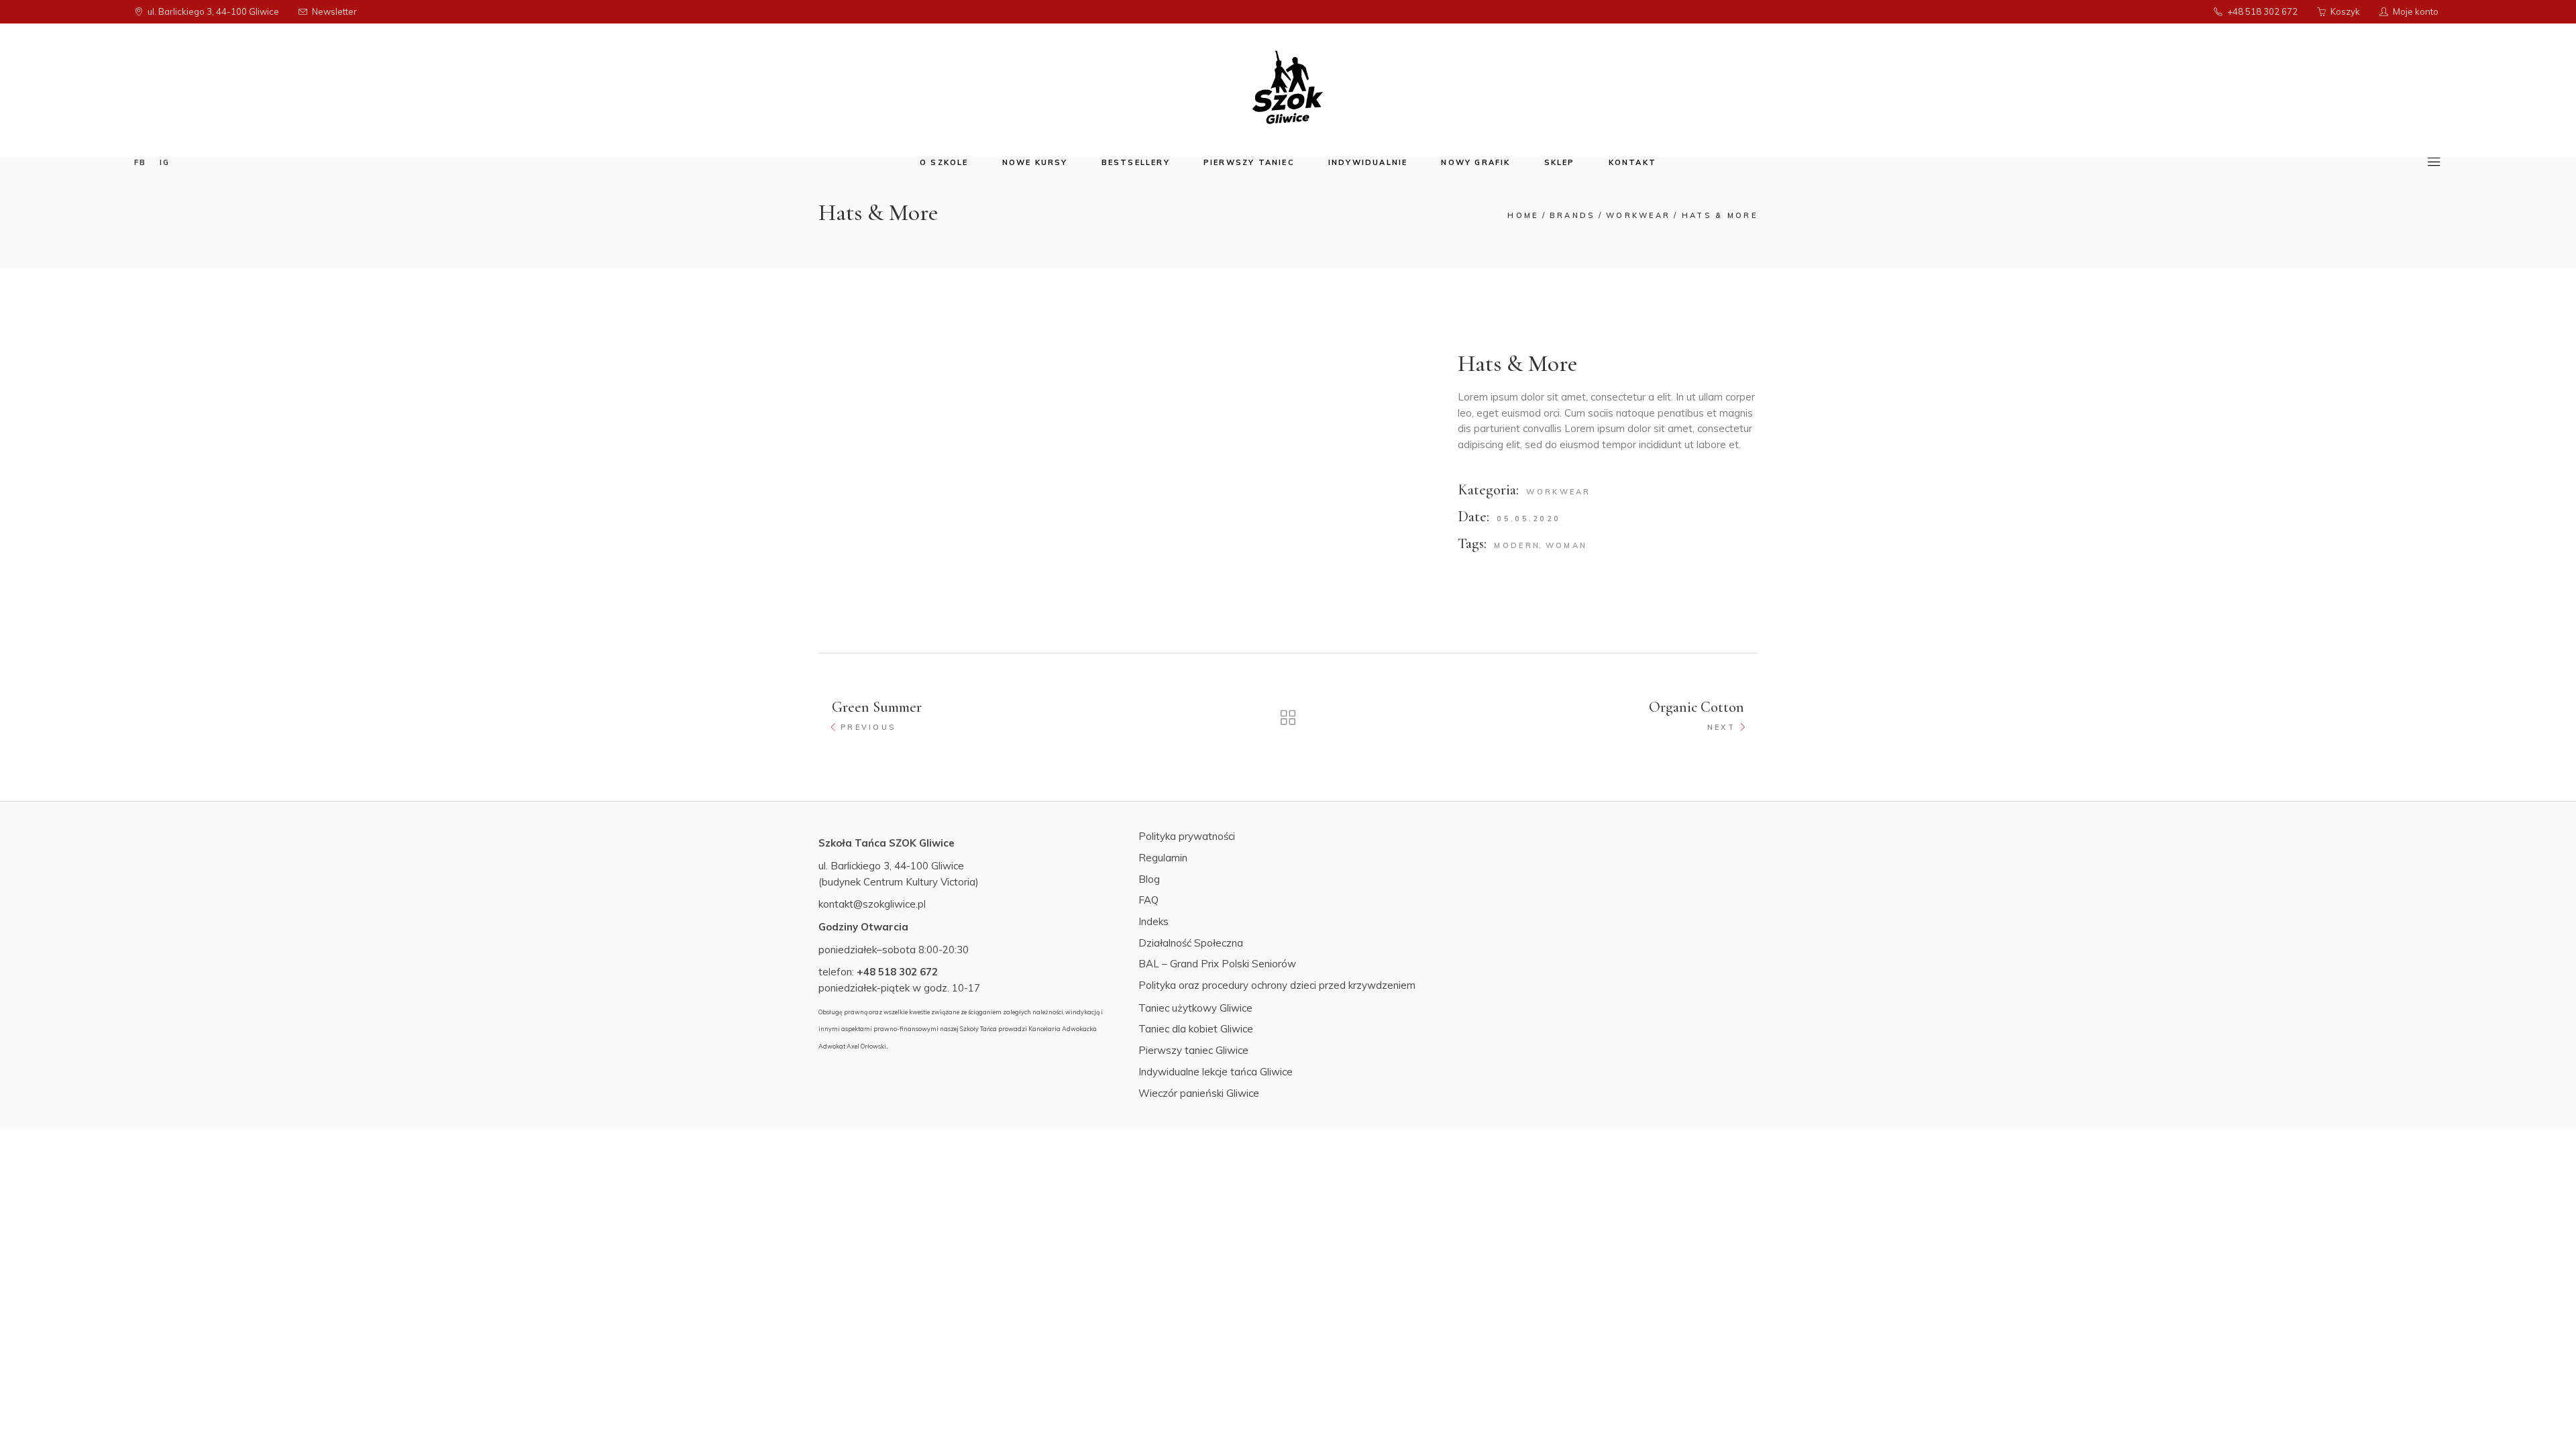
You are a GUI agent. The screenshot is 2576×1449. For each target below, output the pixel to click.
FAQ (1148, 900)
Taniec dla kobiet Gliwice (1196, 1029)
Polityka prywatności (1187, 836)
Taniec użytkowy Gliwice (1195, 1008)
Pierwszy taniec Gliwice (1193, 1050)
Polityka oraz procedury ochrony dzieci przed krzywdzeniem (1277, 985)
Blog (1149, 879)
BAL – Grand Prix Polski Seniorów (1217, 964)
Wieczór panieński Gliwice (1199, 1093)
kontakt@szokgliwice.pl (872, 904)
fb (140, 162)
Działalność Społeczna (1191, 943)
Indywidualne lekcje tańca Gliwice (1216, 1072)
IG (165, 162)
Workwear (1558, 492)
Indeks (1153, 921)
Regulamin (1163, 858)
